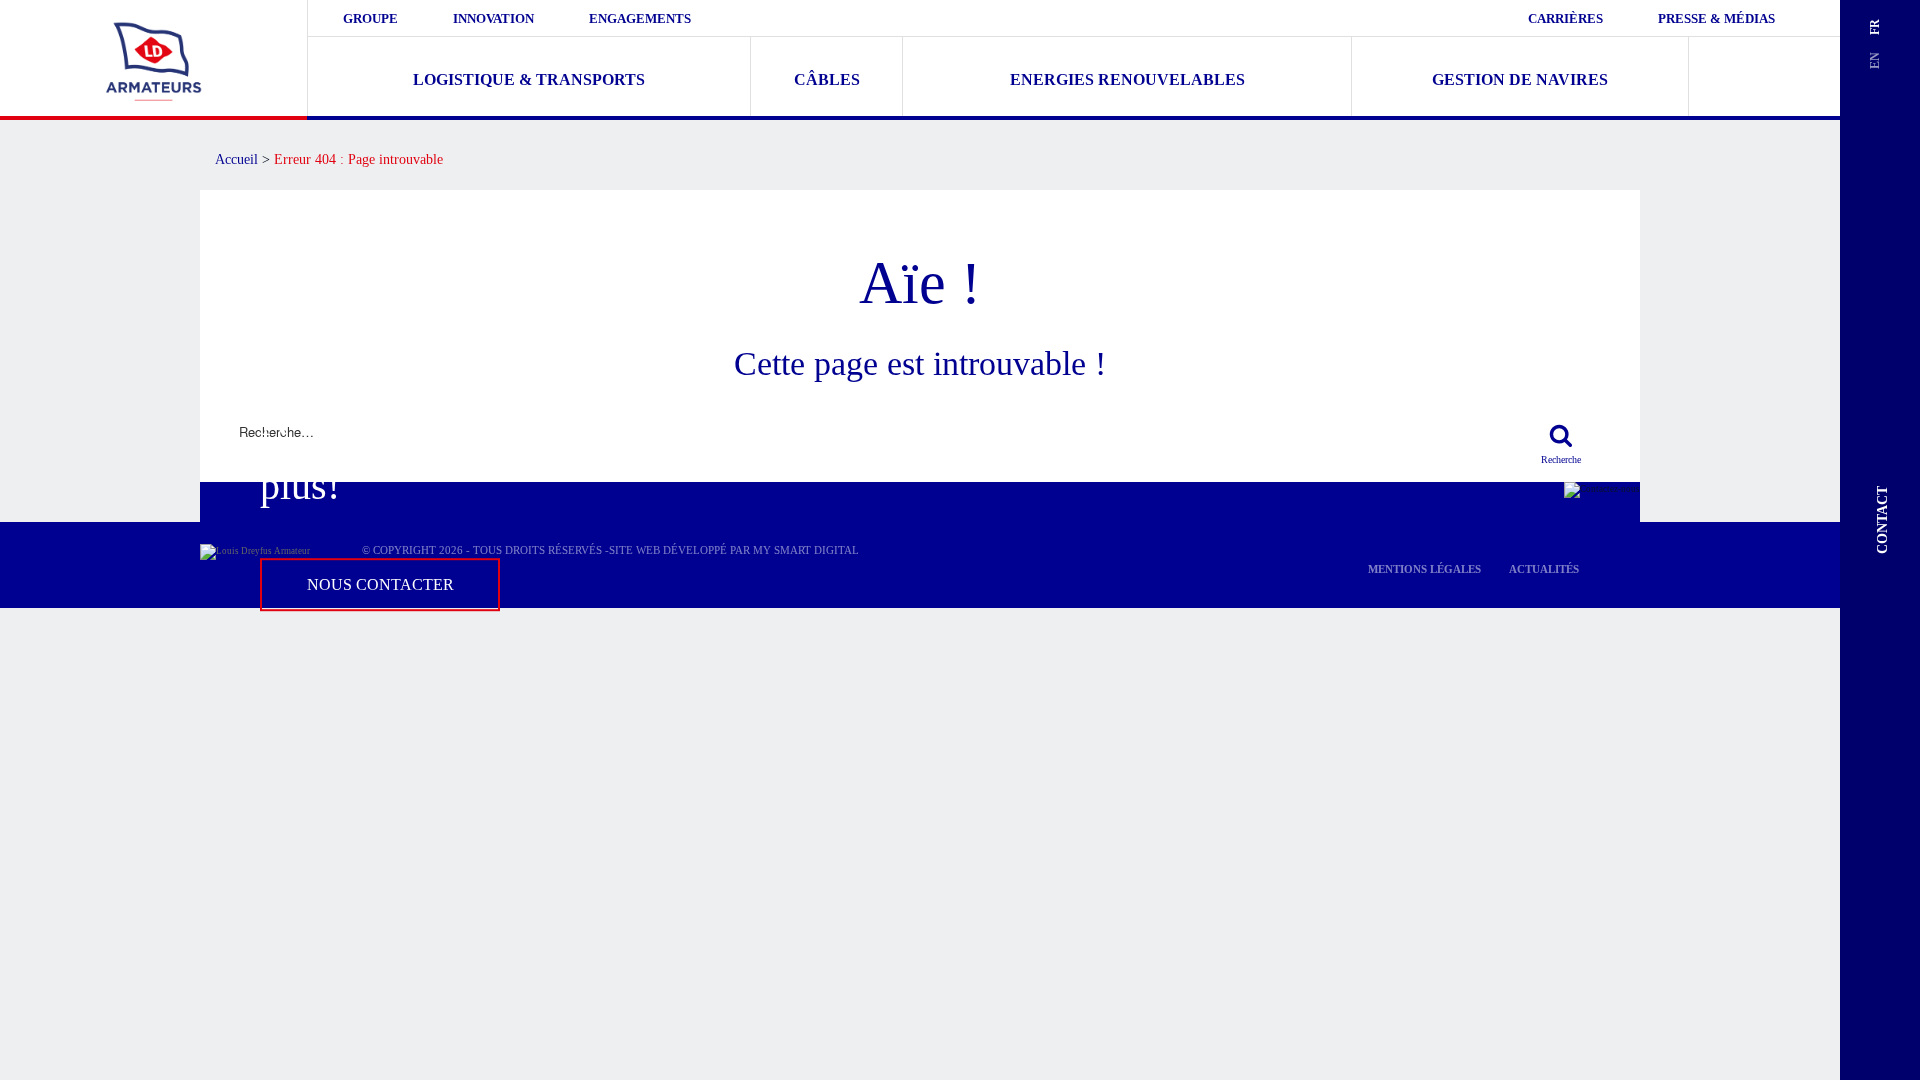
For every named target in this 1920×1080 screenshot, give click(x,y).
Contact (1882, 520)
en (1875, 60)
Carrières (1565, 18)
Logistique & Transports (529, 79)
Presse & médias (1716, 18)
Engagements (640, 18)
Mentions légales (1424, 569)
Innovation (493, 18)
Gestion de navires (1520, 79)
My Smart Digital (806, 550)
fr (1875, 27)
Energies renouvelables (1127, 79)
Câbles (827, 79)
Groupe (370, 18)
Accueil (236, 159)
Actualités (1544, 569)
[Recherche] (1560, 433)
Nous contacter (380, 584)
